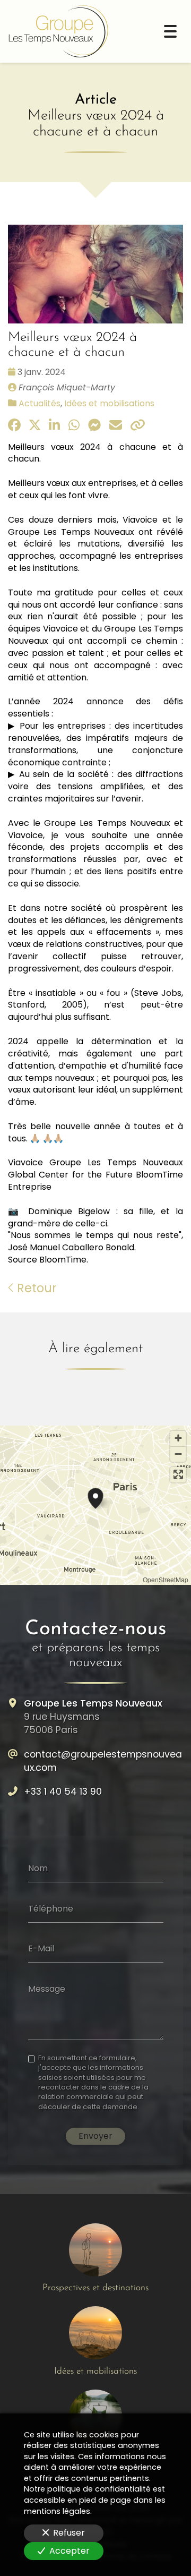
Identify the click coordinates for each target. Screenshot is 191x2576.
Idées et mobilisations (109, 403)
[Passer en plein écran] (178, 1475)
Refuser (69, 2533)
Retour (35, 1288)
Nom (38, 1869)
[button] (95, 1497)
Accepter (70, 2551)
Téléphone (51, 1908)
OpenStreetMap (166, 1579)
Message (47, 1989)
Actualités (40, 403)
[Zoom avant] (178, 1439)
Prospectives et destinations (95, 2288)
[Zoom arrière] (178, 1454)
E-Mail (41, 1949)
